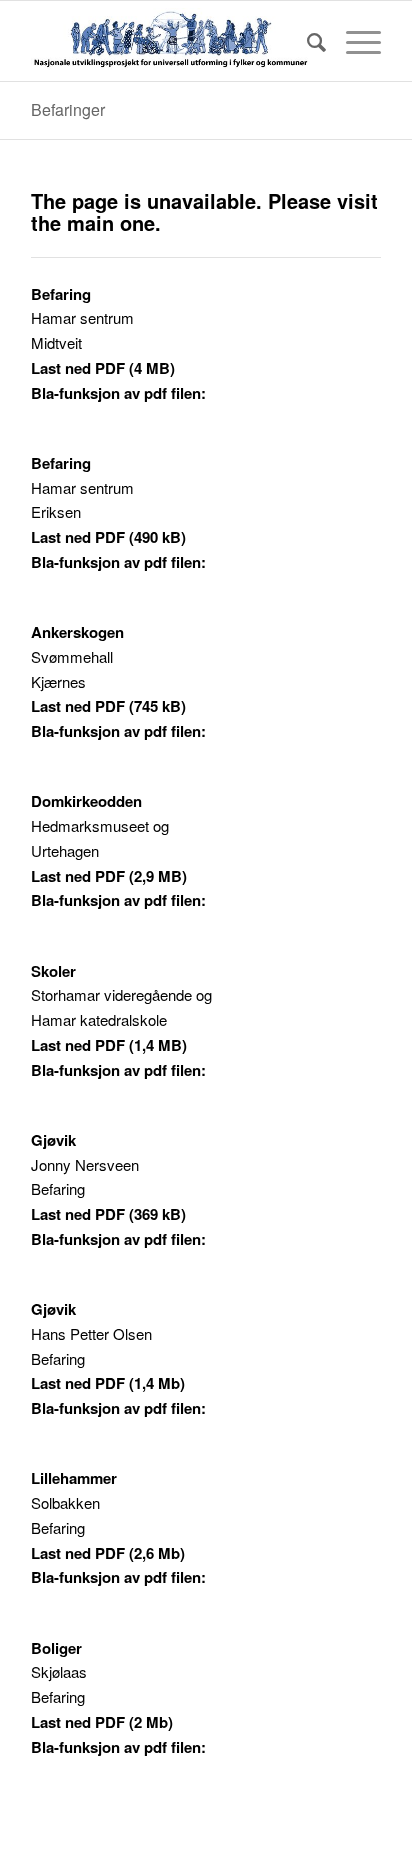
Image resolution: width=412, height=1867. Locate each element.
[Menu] (353, 41)
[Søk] (306, 41)
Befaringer (68, 109)
